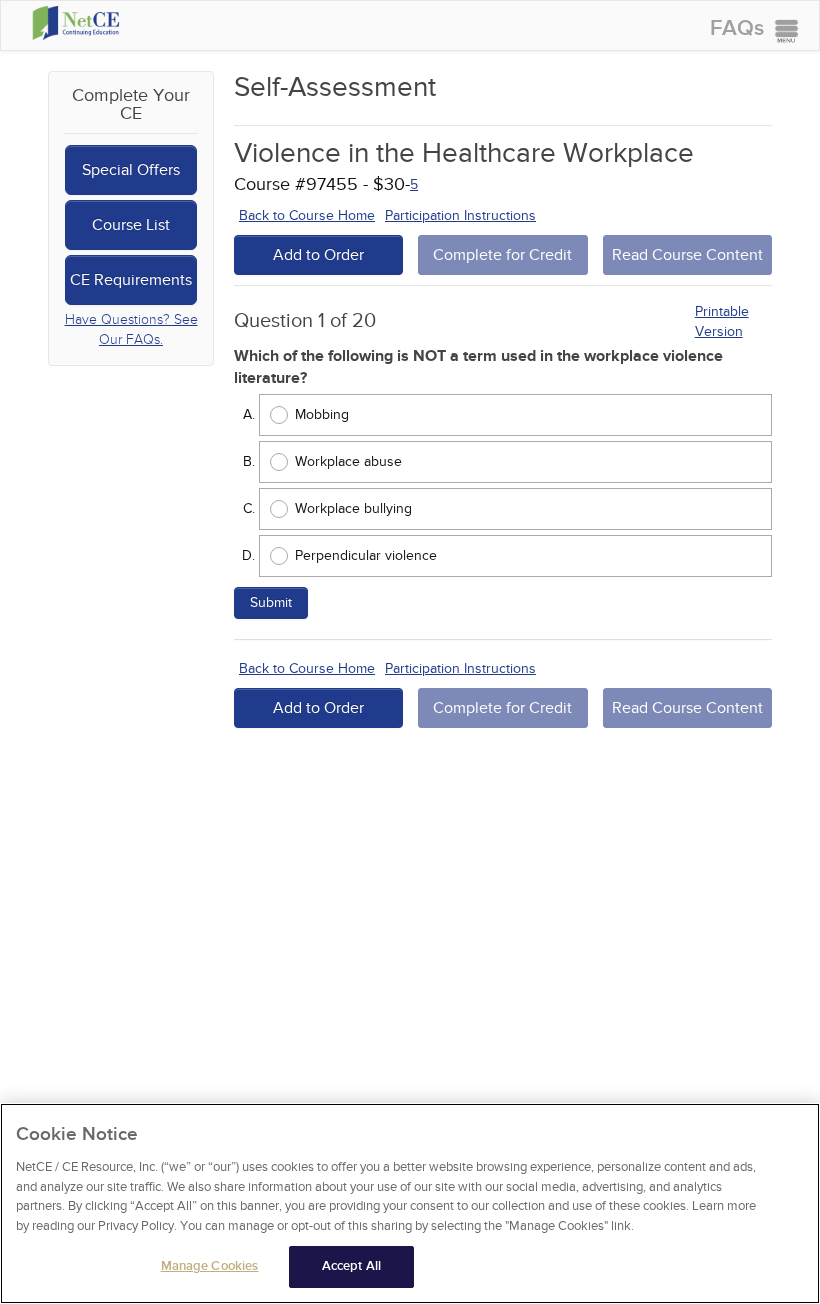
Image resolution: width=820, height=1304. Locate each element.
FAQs (737, 28)
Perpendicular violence (366, 555)
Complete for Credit (502, 255)
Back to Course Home (307, 215)
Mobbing (322, 414)
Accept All (351, 1266)
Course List (131, 225)
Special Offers (131, 170)
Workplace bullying (353, 508)
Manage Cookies (210, 1266)
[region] (410, 1203)
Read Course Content (687, 255)
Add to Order (318, 255)
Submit (271, 602)
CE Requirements (131, 280)
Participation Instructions (460, 215)
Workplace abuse (348, 461)
